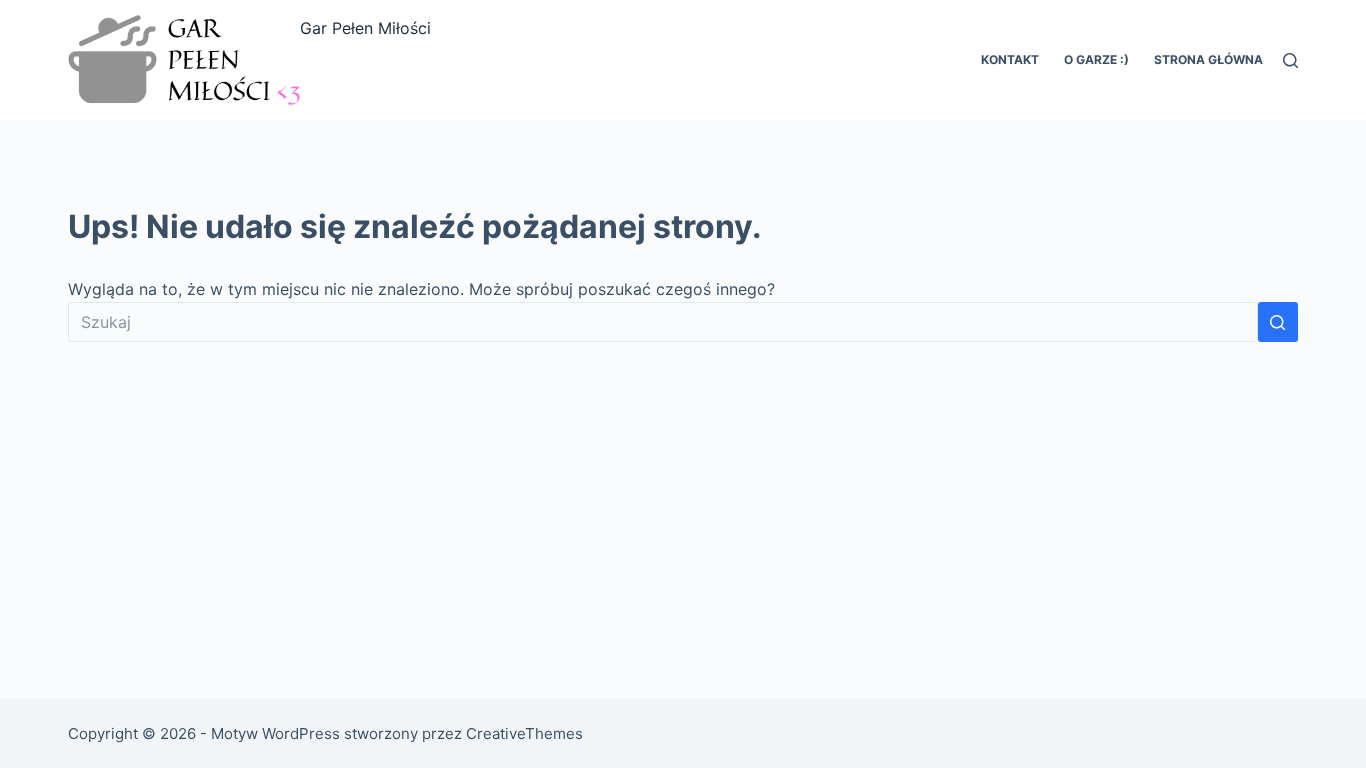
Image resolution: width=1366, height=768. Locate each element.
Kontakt (1010, 59)
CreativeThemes (524, 733)
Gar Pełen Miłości (365, 28)
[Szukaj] (1290, 60)
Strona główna (1208, 59)
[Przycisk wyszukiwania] (1278, 322)
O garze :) (1096, 59)
